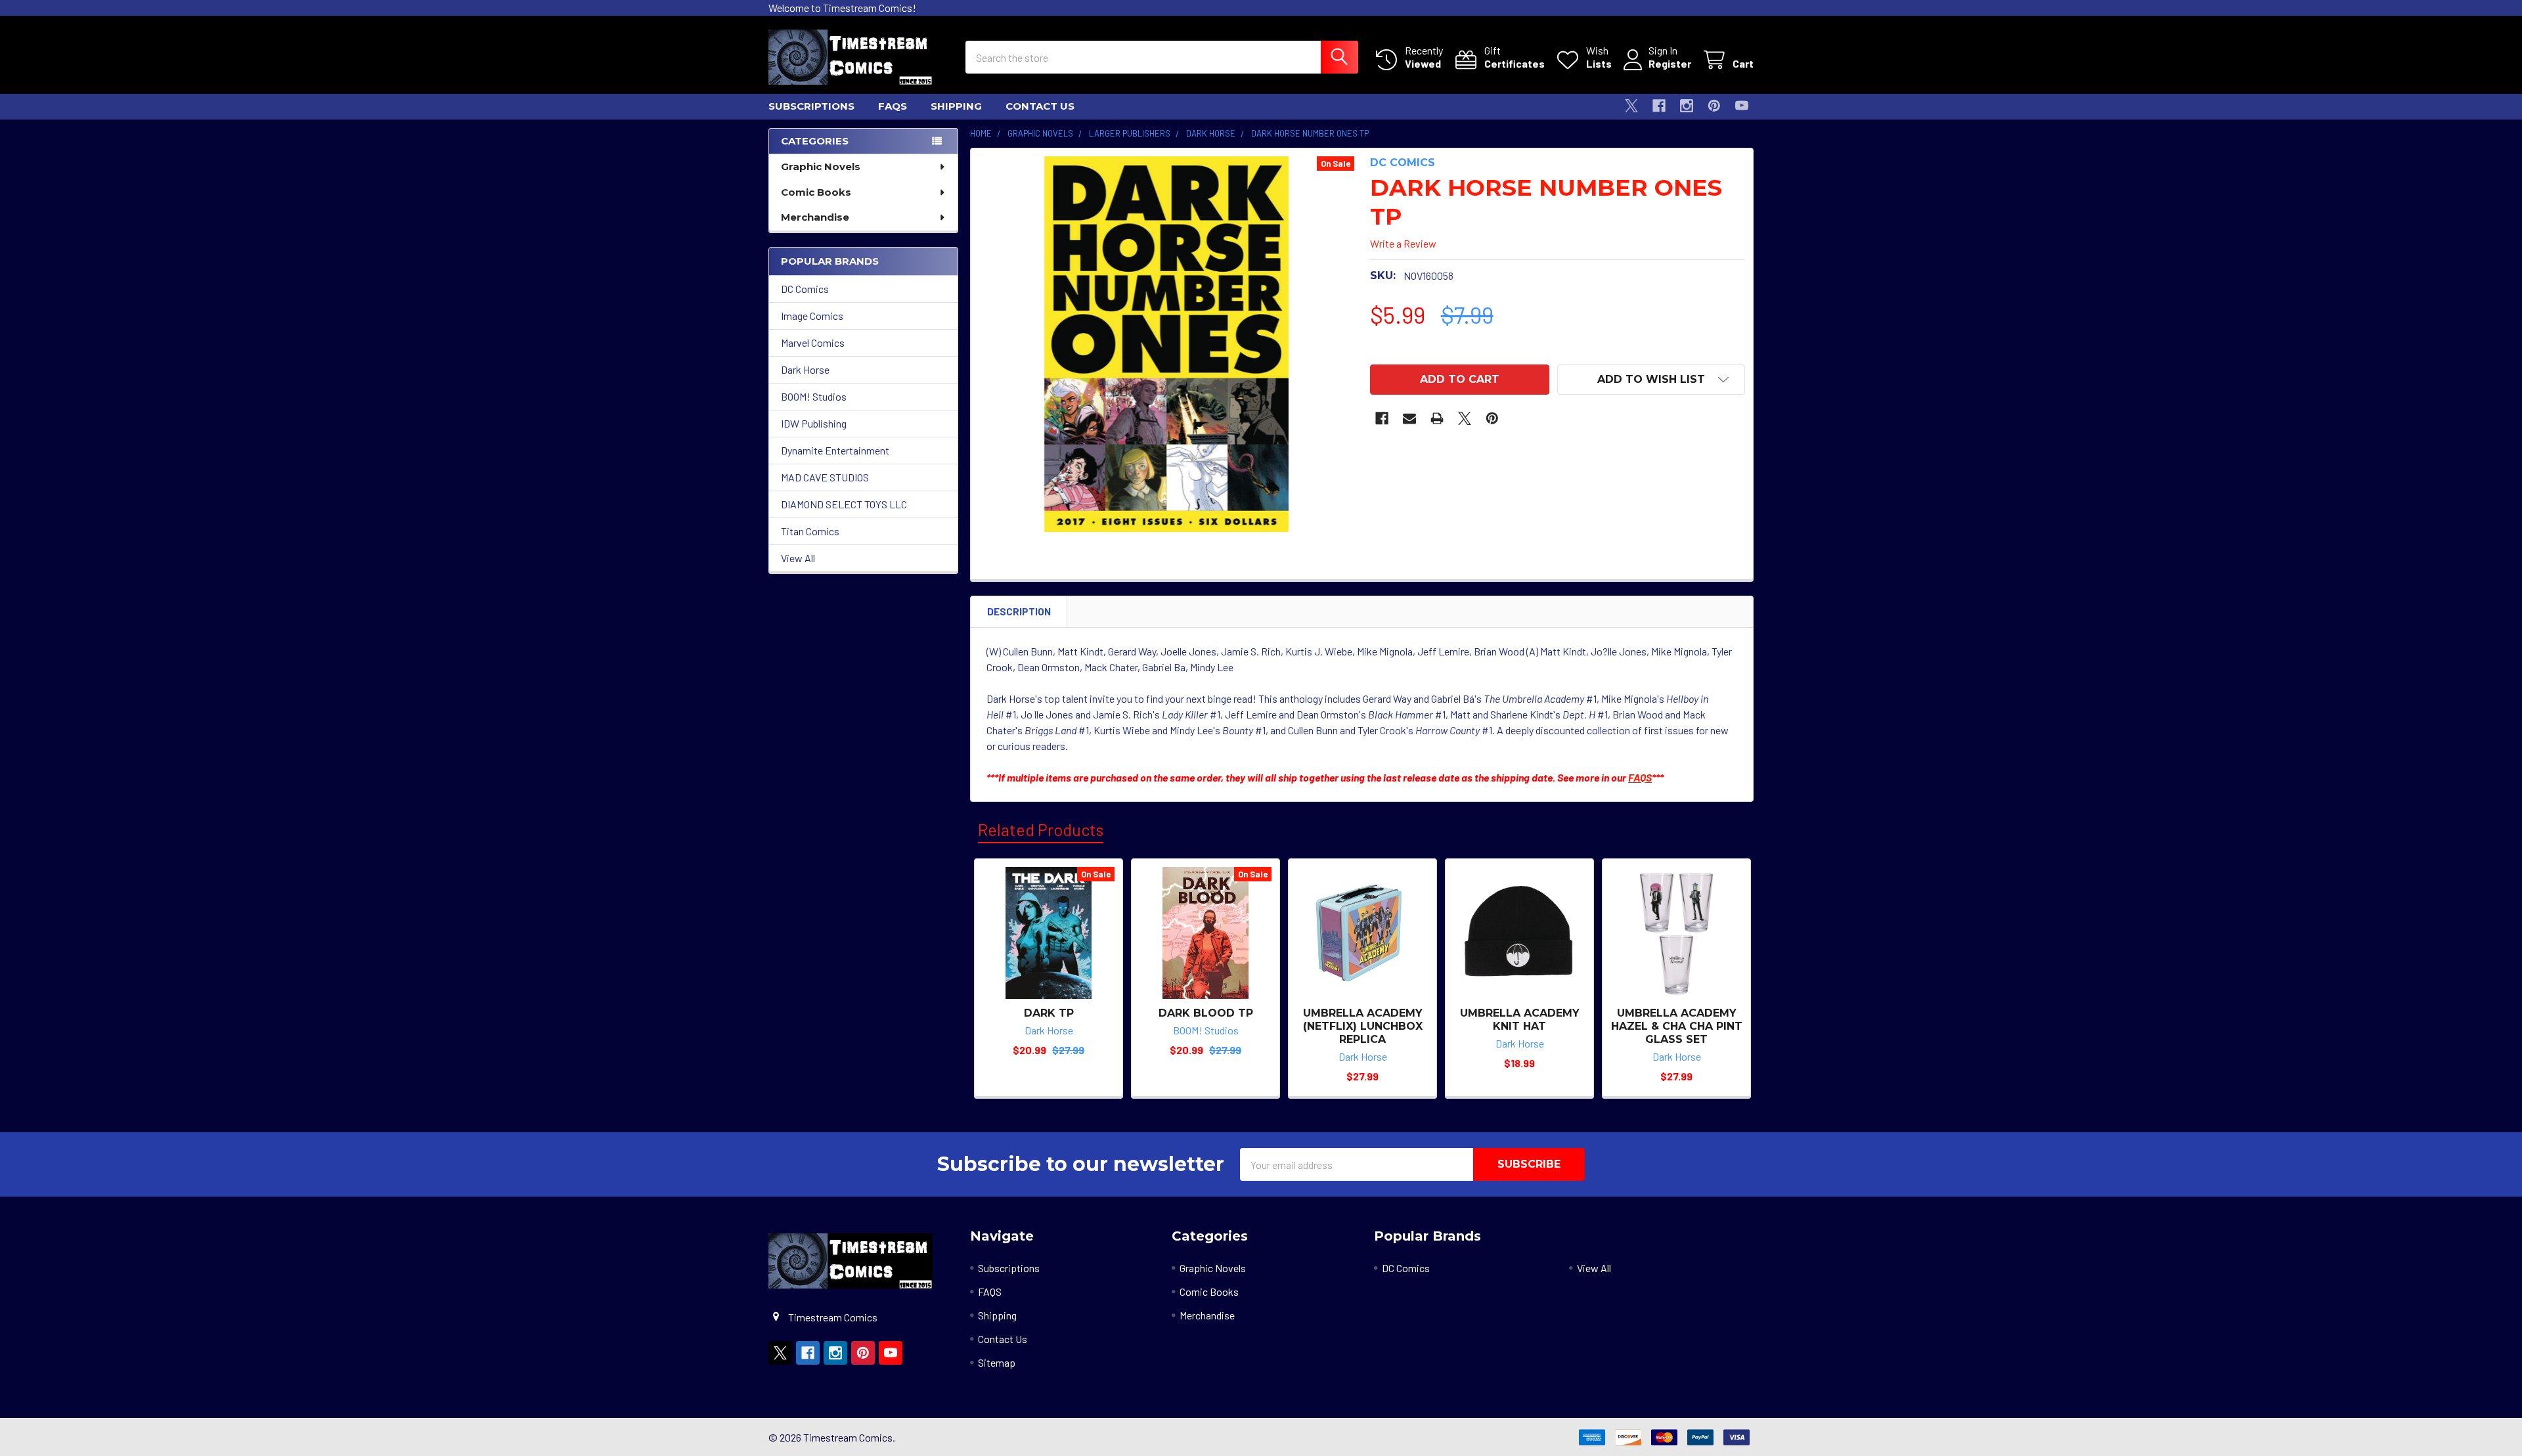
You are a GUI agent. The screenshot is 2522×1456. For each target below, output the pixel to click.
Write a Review (1403, 243)
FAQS (893, 106)
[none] (1166, 344)
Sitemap (997, 1362)
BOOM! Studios (814, 396)
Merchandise (815, 217)
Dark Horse (805, 369)
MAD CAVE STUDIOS (825, 477)
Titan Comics (810, 531)
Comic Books (816, 192)
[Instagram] (1687, 106)
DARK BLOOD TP (1206, 1013)
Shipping (956, 106)
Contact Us (1040, 106)
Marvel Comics (813, 342)
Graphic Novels (821, 166)
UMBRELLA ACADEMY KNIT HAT (1520, 1020)
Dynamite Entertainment (835, 450)
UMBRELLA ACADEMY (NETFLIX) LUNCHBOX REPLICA (1363, 1026)
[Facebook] (1659, 106)
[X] (1631, 106)
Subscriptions (811, 106)
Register (1670, 63)
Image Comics (812, 316)
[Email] (1409, 418)
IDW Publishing (814, 423)
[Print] (1437, 418)
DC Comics (805, 289)
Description (1019, 611)
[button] (1651, 380)
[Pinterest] (1714, 106)
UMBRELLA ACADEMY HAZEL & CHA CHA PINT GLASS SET (1677, 1026)
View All (798, 558)
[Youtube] (1742, 106)
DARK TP (1049, 1013)
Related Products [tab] (1041, 829)
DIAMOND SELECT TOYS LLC (844, 504)
